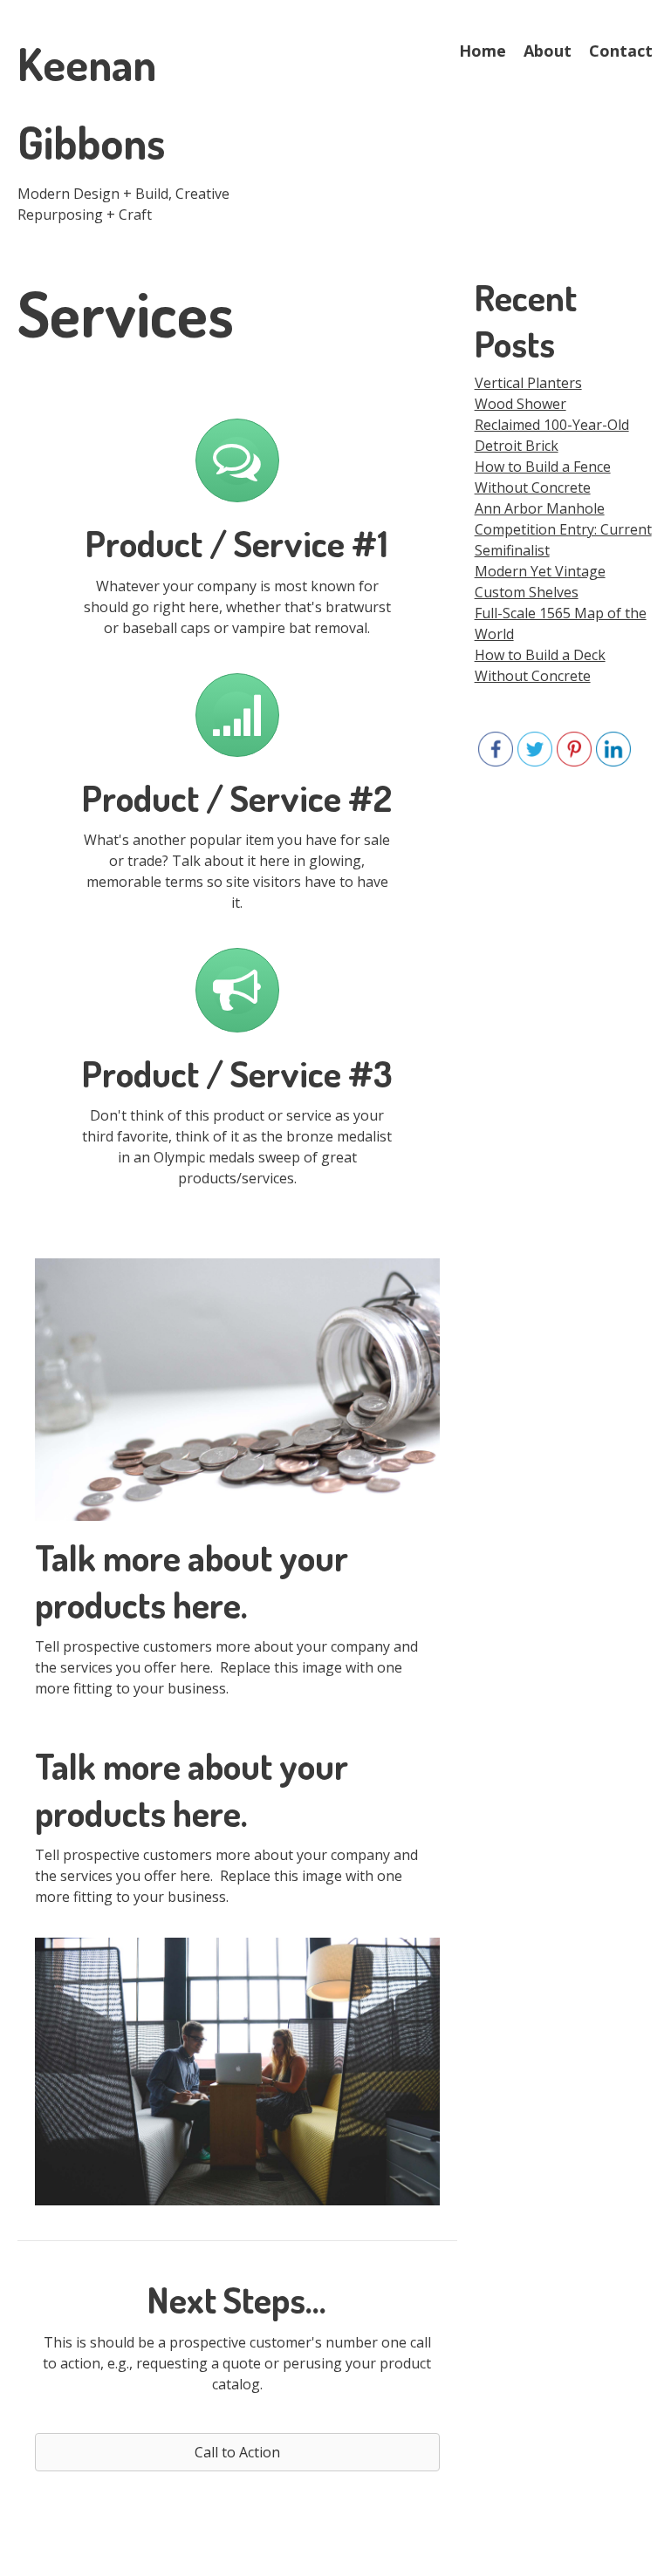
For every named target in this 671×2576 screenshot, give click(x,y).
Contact (621, 51)
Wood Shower (520, 404)
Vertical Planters (528, 383)
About (548, 51)
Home (483, 51)
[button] (237, 2452)
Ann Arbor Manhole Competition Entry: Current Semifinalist (563, 529)
